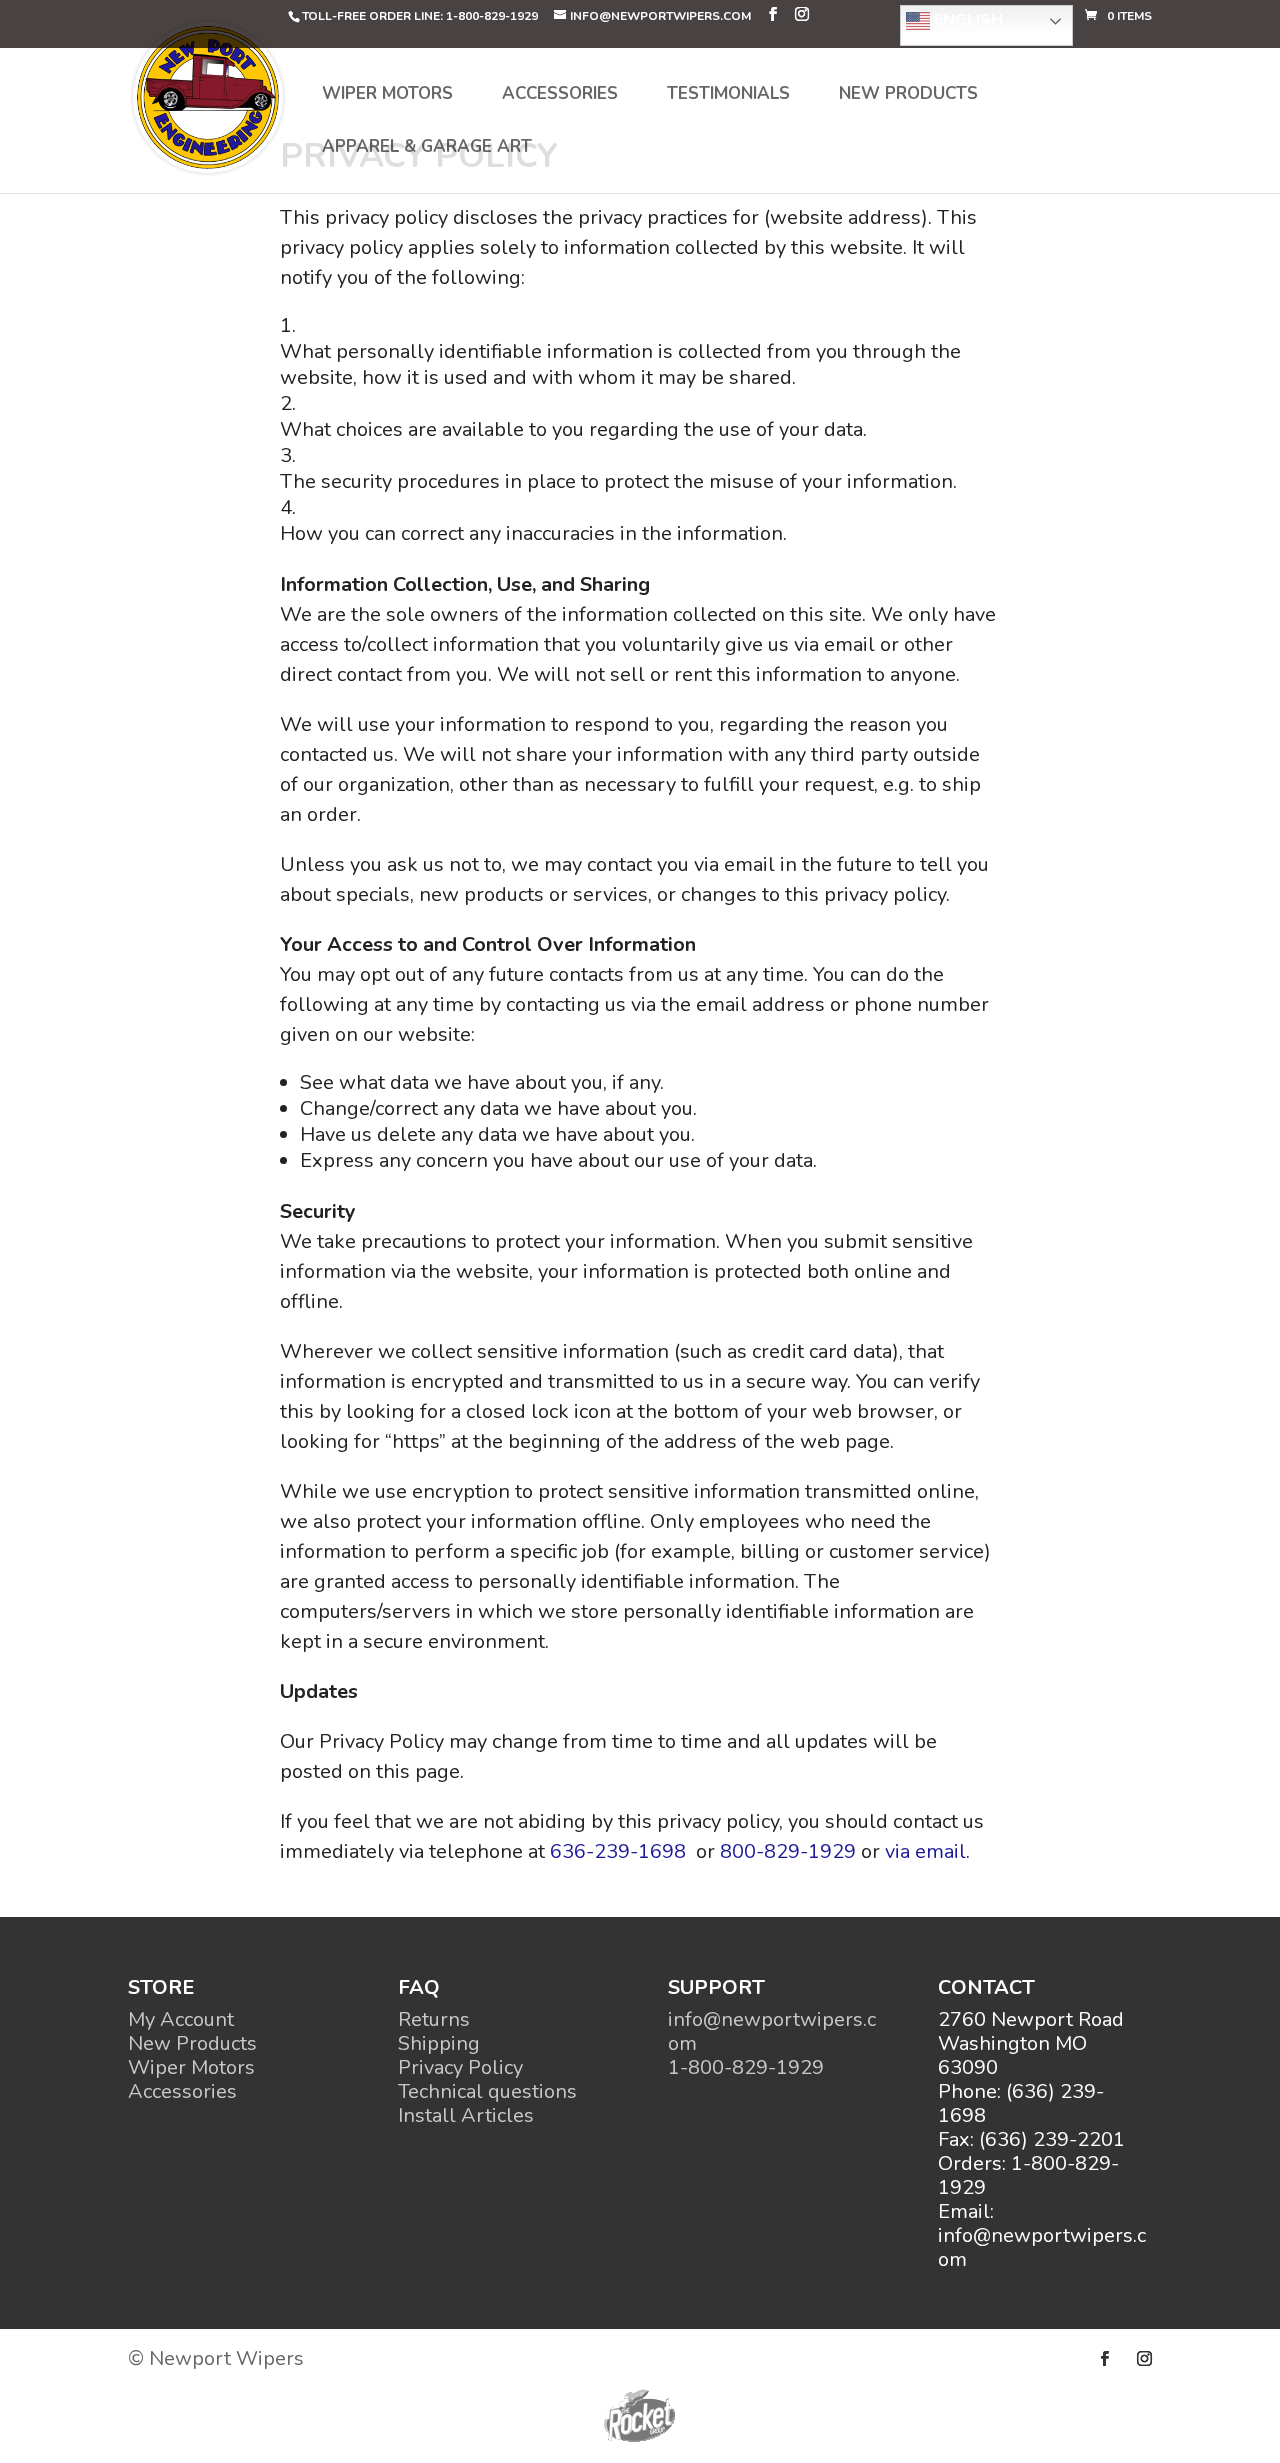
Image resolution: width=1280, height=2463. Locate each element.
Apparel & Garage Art (427, 149)
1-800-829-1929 (746, 2067)
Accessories (560, 96)
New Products (908, 96)
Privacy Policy (460, 2067)
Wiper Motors (387, 96)
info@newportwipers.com (772, 2031)
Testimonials (728, 96)
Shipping (439, 2043)
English (966, 20)
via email (925, 1851)
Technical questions (487, 2091)
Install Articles (466, 2115)
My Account (181, 2019)
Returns (434, 2019)
